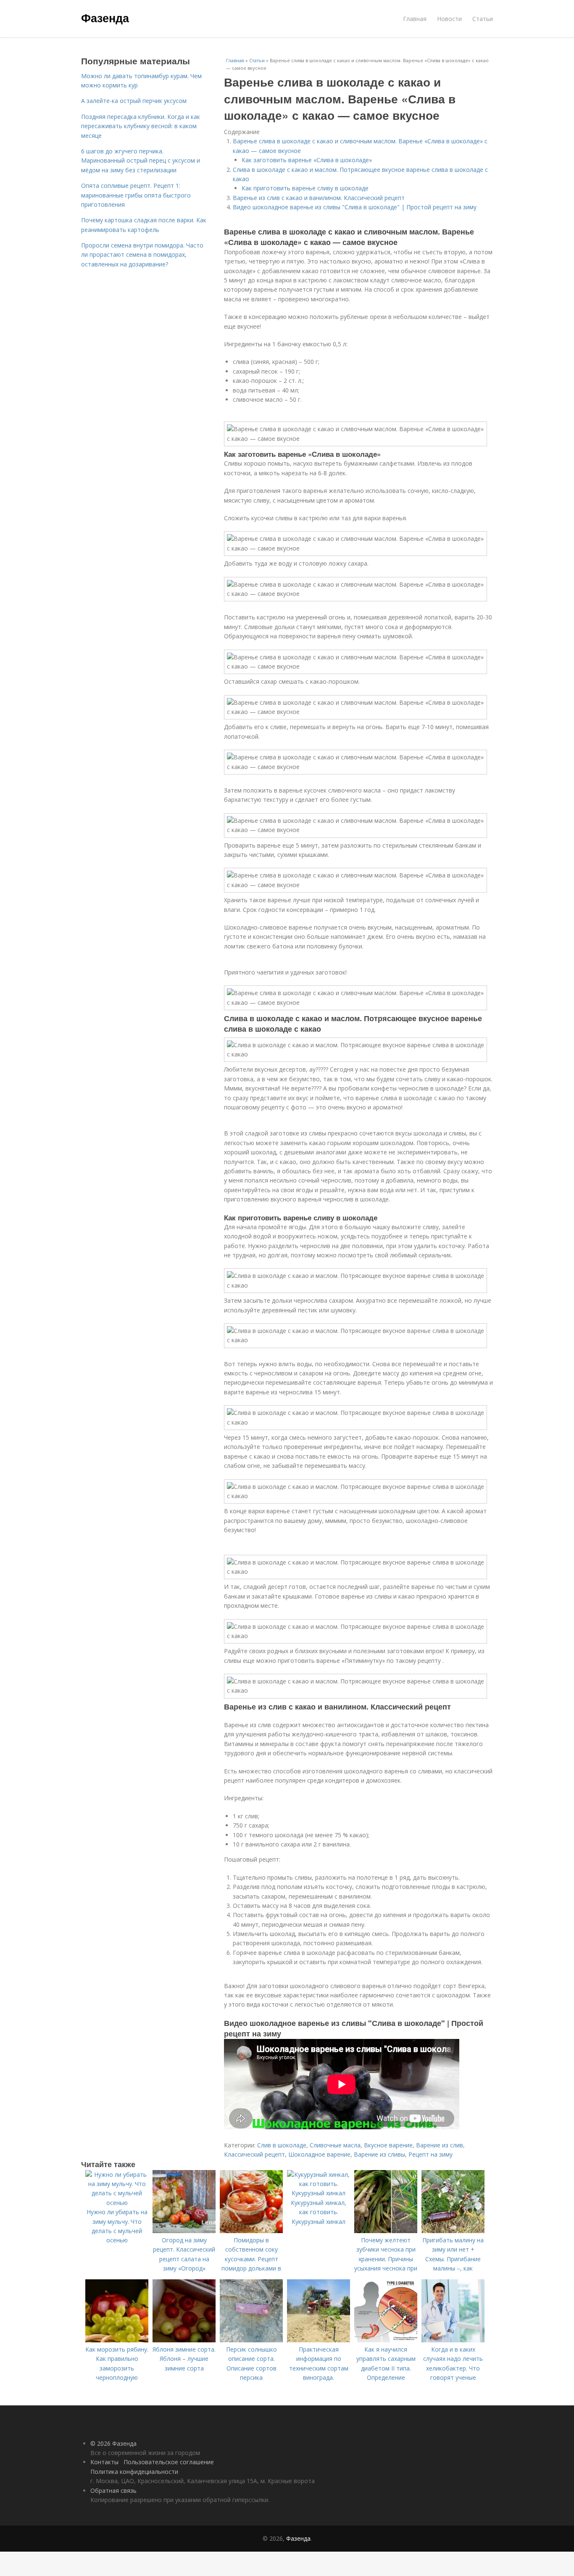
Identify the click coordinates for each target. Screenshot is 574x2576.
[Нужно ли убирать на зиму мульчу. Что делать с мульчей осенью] (117, 2203)
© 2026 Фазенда (113, 2443)
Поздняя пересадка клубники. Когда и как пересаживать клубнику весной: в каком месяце (141, 126)
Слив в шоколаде (282, 2145)
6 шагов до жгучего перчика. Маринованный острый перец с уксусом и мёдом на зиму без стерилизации (141, 161)
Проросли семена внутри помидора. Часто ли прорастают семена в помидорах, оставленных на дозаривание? (142, 255)
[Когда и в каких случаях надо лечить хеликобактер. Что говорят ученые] (453, 2340)
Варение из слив (440, 2145)
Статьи (483, 19)
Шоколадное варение (319, 2154)
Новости (449, 19)
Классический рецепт (254, 2154)
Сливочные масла (335, 2145)
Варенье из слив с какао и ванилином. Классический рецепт (319, 198)
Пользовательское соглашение (169, 2462)
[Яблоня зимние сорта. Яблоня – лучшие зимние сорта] (184, 2340)
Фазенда (105, 18)
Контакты (104, 2462)
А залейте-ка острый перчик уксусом (134, 101)
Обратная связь (113, 2490)
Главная (415, 19)
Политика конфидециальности (134, 2472)
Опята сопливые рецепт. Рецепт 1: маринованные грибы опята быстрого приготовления (136, 195)
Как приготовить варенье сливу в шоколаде (305, 188)
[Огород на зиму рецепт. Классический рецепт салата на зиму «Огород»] (184, 2231)
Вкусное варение (388, 2145)
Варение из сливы (379, 2154)
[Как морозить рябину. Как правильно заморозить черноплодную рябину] (117, 2340)
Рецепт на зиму (430, 2154)
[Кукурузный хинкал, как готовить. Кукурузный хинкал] (319, 2193)
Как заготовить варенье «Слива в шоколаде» (307, 160)
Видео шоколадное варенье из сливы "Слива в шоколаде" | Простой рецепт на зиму (355, 207)
